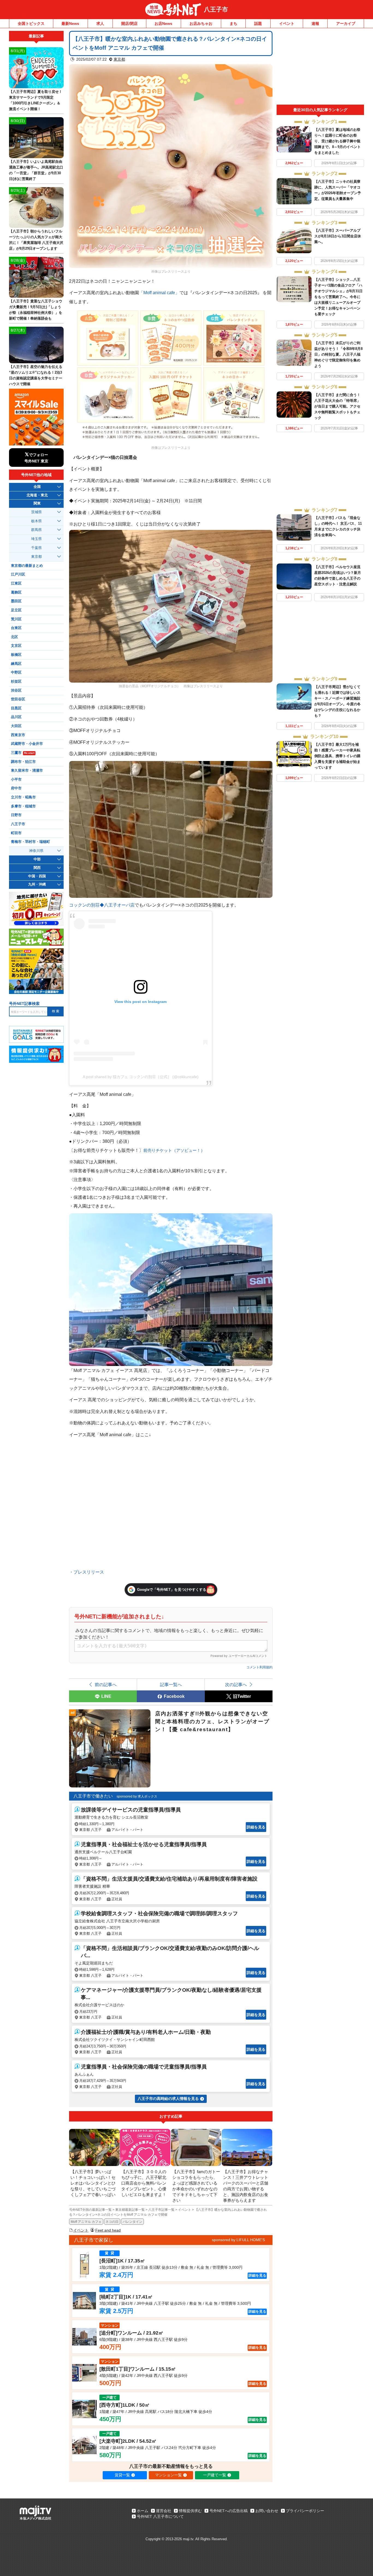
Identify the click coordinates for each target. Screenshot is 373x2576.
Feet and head (108, 2230)
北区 (14, 637)
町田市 (16, 833)
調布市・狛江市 (23, 762)
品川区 (16, 717)
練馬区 (16, 664)
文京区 (16, 646)
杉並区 (16, 681)
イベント (287, 23)
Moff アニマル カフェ (86, 2222)
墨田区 (16, 601)
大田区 (16, 726)
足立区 (16, 610)
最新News (70, 23)
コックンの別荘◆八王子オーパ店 (102, 905)
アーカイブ (346, 23)
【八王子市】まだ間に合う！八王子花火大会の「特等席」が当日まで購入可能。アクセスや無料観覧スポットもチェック (337, 406)
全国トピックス (31, 23)
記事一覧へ (171, 1684)
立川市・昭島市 (23, 797)
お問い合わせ (267, 2511)
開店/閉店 (129, 23)
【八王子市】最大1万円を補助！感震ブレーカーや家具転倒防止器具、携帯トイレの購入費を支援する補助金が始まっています (337, 756)
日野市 (16, 815)
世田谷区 (18, 699)
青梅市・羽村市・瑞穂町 (30, 842)
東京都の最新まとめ (27, 566)
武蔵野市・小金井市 (27, 744)
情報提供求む (190, 2511)
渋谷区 (16, 691)
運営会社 (164, 2511)
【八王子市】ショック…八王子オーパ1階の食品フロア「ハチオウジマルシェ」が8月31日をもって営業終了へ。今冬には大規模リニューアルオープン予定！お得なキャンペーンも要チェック (338, 297)
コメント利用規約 (259, 1667)
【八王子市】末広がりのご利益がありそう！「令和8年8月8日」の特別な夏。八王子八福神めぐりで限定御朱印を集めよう (338, 354)
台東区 (16, 628)
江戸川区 (18, 574)
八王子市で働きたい (93, 1796)
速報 (315, 23)
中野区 (16, 672)
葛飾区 (16, 592)
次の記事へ (236, 1684)
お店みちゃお (201, 23)
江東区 (16, 583)
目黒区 (16, 708)
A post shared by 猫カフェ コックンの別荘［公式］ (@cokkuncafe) (141, 1077)
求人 (100, 23)
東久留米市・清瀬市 (27, 771)
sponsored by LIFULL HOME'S (238, 2240)
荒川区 (16, 619)
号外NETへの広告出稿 (229, 2511)
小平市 (16, 780)
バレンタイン (132, 2222)
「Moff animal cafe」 (159, 293)
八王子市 (216, 9)
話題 (258, 23)
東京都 (119, 59)
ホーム (143, 2511)
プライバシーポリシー (305, 2511)
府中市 (16, 788)
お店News (163, 23)
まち (233, 23)
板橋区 (16, 655)
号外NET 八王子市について (160, 2516)
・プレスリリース (87, 1572)
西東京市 (18, 735)
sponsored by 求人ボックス (137, 1796)
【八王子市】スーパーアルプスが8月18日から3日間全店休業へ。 (338, 236)
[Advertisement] (320, 68)
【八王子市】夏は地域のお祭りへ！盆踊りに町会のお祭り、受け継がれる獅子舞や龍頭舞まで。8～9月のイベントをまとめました (338, 141)
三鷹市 (23, 753)
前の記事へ (106, 1684)
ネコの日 (112, 2222)
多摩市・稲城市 (23, 806)
